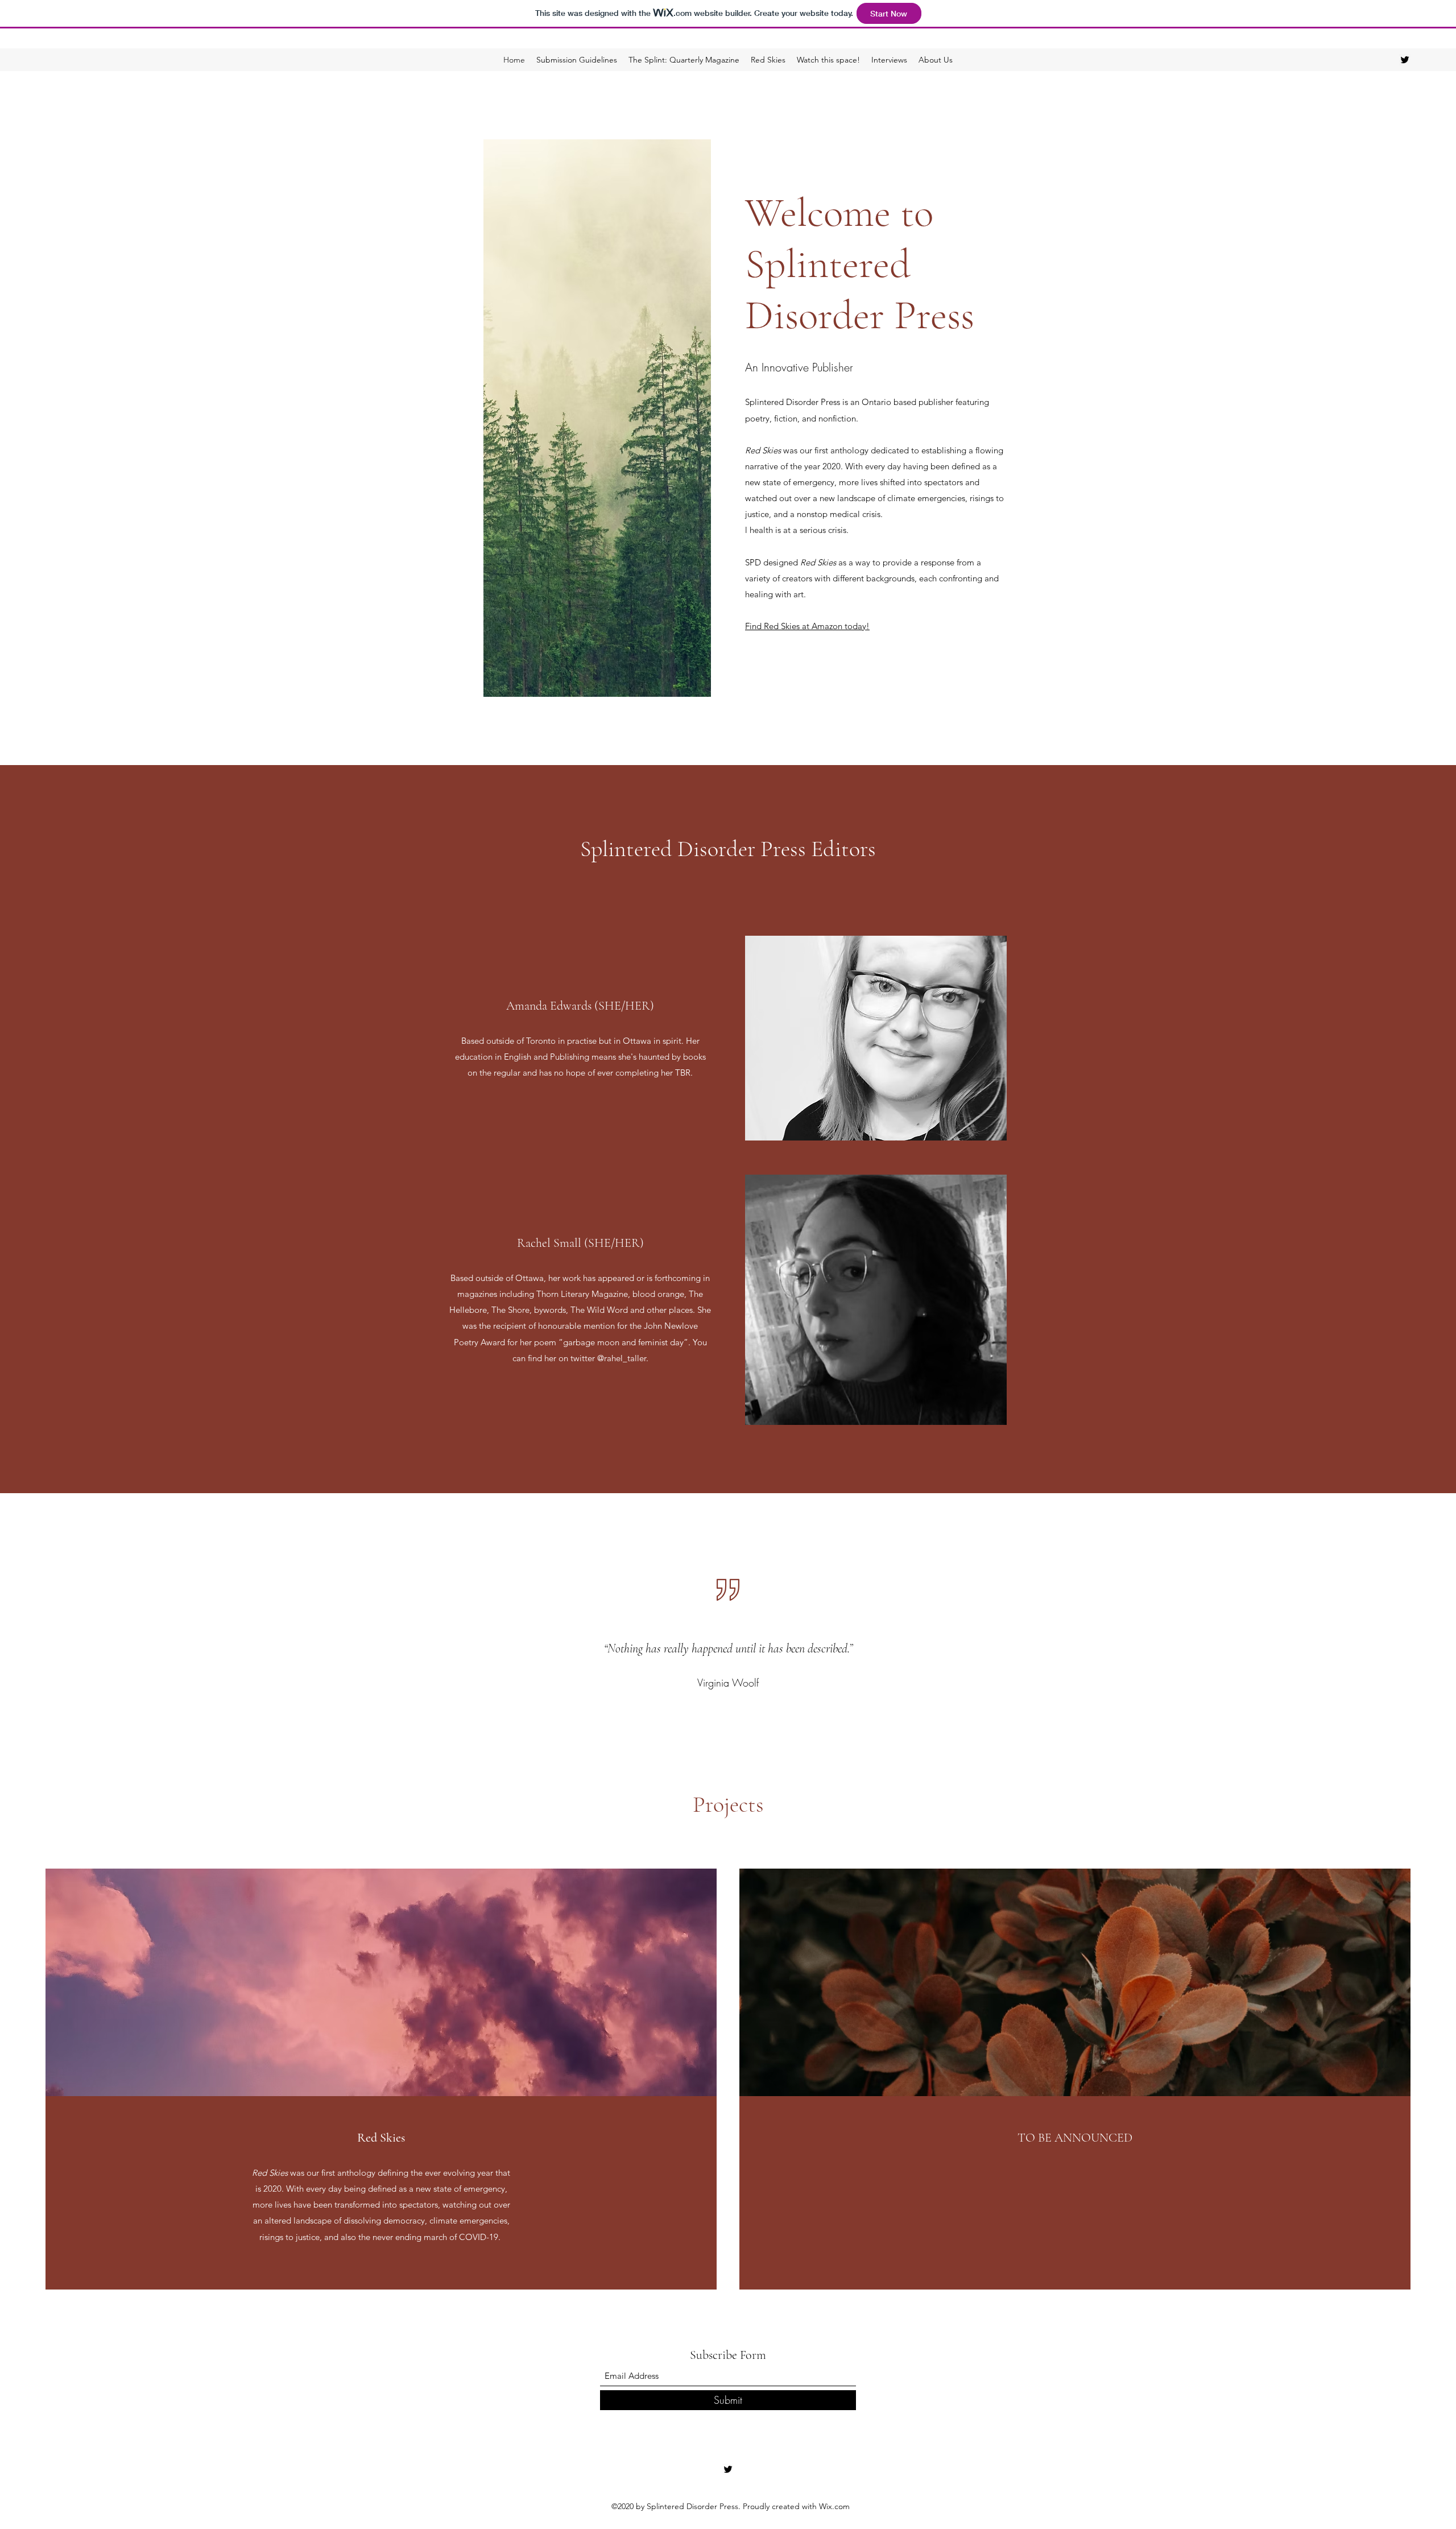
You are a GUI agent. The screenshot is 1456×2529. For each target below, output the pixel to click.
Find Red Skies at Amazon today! (807, 626)
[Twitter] (1405, 60)
